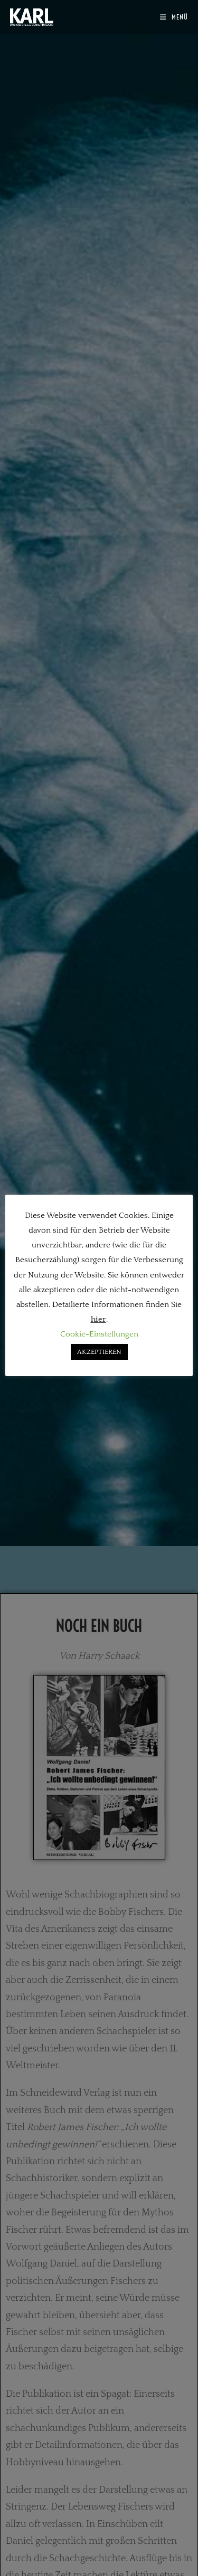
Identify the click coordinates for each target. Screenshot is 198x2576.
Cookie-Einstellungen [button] (99, 1334)
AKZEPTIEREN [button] (99, 1352)
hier (98, 1319)
